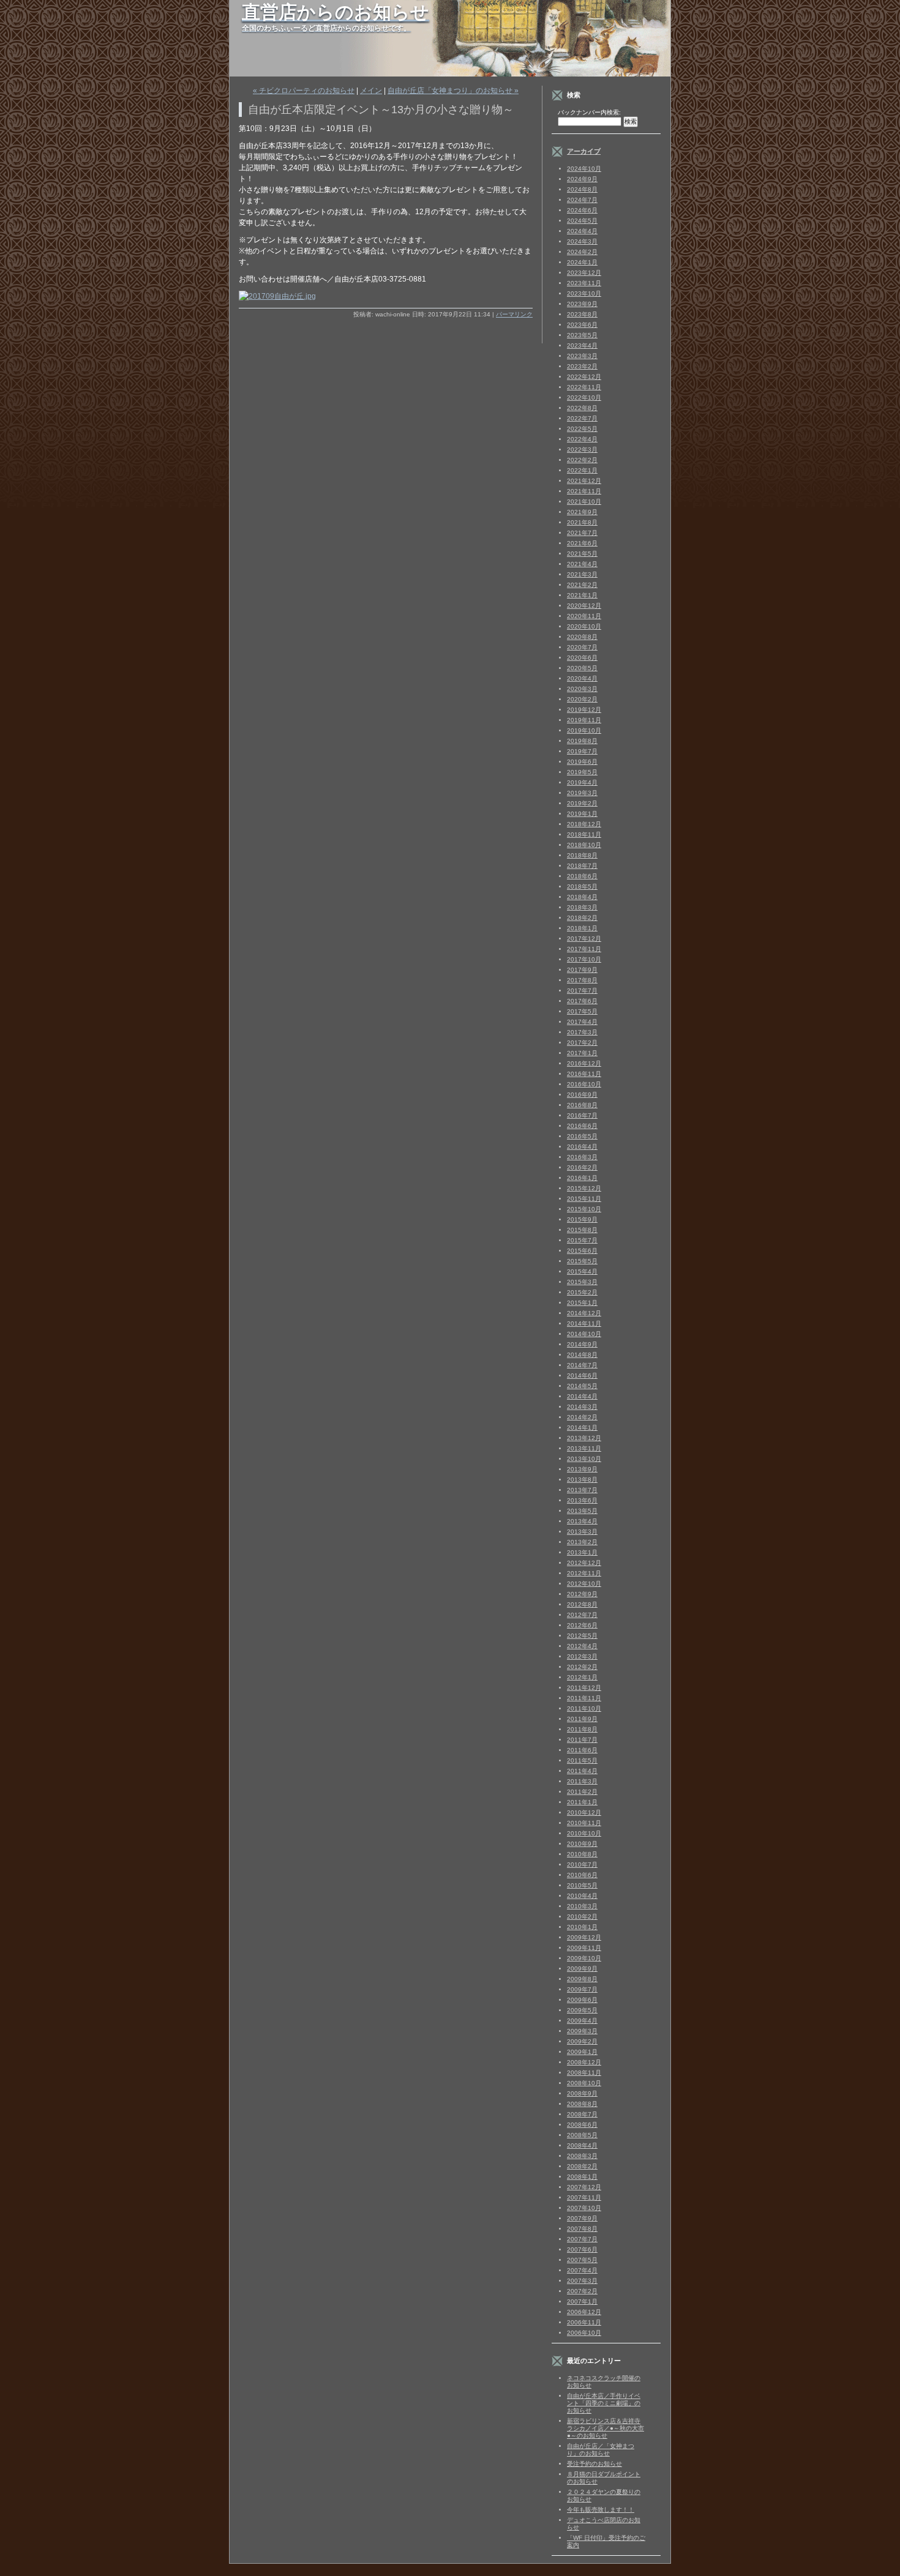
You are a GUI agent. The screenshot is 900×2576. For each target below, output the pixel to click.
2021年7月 (582, 533)
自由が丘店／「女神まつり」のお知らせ (601, 2450)
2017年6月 (582, 1001)
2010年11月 (584, 1823)
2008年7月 (582, 2114)
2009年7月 (582, 1989)
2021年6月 (582, 543)
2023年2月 (582, 366)
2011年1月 (582, 1802)
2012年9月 (582, 1594)
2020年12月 (584, 606)
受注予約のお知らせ (594, 2464)
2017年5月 (582, 1011)
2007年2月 (582, 2291)
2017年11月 (584, 949)
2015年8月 (582, 1230)
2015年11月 (584, 1199)
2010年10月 (584, 1833)
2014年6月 (582, 1376)
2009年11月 (584, 1948)
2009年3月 (582, 2031)
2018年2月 (582, 918)
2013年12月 (584, 1438)
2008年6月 (582, 2125)
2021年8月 (582, 522)
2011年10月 (584, 1708)
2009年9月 (582, 1969)
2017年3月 (582, 1032)
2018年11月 (584, 834)
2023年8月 (582, 314)
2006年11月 (584, 2322)
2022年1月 (582, 470)
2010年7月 (582, 1865)
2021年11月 (584, 491)
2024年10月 (584, 169)
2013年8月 (582, 1480)
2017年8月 (582, 980)
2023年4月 (582, 345)
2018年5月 (582, 887)
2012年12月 (584, 1563)
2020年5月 (582, 668)
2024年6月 (582, 210)
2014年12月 (584, 1313)
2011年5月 (582, 1760)
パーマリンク (514, 314)
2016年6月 (582, 1126)
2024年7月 (582, 200)
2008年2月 (582, 2166)
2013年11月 (584, 1448)
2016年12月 (584, 1063)
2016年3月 (582, 1157)
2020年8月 (582, 637)
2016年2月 (582, 1167)
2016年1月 (582, 1178)
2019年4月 (582, 782)
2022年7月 (582, 418)
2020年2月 (582, 699)
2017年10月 (584, 959)
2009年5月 (582, 2010)
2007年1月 (582, 2302)
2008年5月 (582, 2135)
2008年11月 (584, 2073)
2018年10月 (584, 845)
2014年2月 (582, 1417)
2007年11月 (584, 2197)
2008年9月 (582, 2093)
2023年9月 (582, 304)
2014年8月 (582, 1355)
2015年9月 (582, 1219)
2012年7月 (582, 1615)
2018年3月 (582, 907)
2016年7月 (582, 1115)
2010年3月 (582, 1906)
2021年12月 (584, 481)
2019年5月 (582, 772)
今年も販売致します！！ (601, 2510)
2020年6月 (582, 658)
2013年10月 (584, 1459)
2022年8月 (582, 408)
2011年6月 (582, 1750)
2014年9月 (582, 1344)
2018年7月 (582, 866)
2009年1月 (582, 2052)
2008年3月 (582, 2156)
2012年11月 (584, 1573)
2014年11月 (584, 1323)
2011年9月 (582, 1719)
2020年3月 (582, 689)
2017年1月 (582, 1053)
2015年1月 (582, 1303)
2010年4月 (582, 1896)
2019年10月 (584, 730)
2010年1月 (582, 1927)
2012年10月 (584, 1584)
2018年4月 (582, 897)
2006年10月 (584, 2333)
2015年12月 (584, 1188)
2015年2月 (582, 1292)
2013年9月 (582, 1469)
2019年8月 (582, 741)
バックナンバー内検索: (589, 112)
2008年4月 (582, 2145)
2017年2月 (582, 1043)
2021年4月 (582, 564)
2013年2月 (582, 1542)
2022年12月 (584, 377)
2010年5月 (582, 1885)
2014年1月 (582, 1428)
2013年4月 (582, 1521)
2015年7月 (582, 1240)
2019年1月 (582, 814)
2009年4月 (582, 2021)
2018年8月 (582, 855)
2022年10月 (584, 398)
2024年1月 (582, 262)
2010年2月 (582, 1917)
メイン (371, 91)
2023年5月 (582, 335)
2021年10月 (584, 502)
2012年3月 (582, 1656)
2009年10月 (584, 1958)
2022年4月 (582, 439)
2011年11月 (584, 1698)
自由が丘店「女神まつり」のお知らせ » (453, 91)
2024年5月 (582, 221)
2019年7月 (582, 751)
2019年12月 (584, 710)
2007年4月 (582, 2270)
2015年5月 (582, 1261)
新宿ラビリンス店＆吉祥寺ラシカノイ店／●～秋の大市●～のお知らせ (606, 2428)
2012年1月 (582, 1677)
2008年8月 (582, 2104)
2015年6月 (582, 1251)
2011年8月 (582, 1729)
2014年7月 (582, 1365)
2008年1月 (582, 2177)
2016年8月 (582, 1105)
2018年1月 (582, 928)
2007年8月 (582, 2229)
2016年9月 (582, 1095)
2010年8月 (582, 1854)
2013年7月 (582, 1490)
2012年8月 (582, 1604)
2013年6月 (582, 1500)
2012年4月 (582, 1646)
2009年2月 (582, 2041)
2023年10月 (584, 293)
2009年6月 (582, 2000)
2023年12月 (584, 273)
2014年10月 (584, 1334)
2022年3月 (582, 450)
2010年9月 (582, 1844)
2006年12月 (584, 2312)
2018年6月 (582, 876)
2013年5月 (582, 1511)
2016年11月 (584, 1074)
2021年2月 (582, 585)
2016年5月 (582, 1136)
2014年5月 (582, 1386)
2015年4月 (582, 1271)
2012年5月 (582, 1636)
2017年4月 (582, 1022)
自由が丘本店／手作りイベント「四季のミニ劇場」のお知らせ (604, 2403)
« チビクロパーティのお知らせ (304, 91)
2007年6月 (582, 2249)
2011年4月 (582, 1771)
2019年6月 (582, 762)
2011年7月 (582, 1740)
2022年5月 (582, 429)
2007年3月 (582, 2281)
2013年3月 (582, 1532)
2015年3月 (582, 1282)
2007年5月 (582, 2260)
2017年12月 (584, 939)
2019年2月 (582, 803)
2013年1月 (582, 1552)
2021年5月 (582, 554)
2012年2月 (582, 1667)
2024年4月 (582, 231)
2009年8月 (582, 1979)
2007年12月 (584, 2187)
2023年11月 (584, 283)
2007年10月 (584, 2208)
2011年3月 (582, 1781)
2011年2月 (582, 1792)
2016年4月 (582, 1147)
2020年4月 (582, 678)
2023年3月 (582, 356)
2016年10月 (584, 1084)
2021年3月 (582, 574)
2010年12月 (584, 1813)
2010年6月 (582, 1875)
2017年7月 (582, 991)
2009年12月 (584, 1937)
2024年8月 (582, 189)
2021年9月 (582, 512)
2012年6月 (582, 1625)
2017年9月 (582, 970)
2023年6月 (582, 325)
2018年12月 (584, 824)
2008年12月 (584, 2062)
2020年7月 (582, 647)
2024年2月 (582, 252)
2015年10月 (584, 1209)
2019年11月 (584, 720)
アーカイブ (584, 151)
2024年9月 (582, 179)
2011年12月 (584, 1688)
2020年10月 (584, 626)
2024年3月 (582, 241)
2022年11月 (584, 387)
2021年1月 (582, 595)
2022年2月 (582, 460)
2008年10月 (584, 2083)
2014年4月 (582, 1396)
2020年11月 (584, 616)
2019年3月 (582, 793)
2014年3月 (582, 1407)
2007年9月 (582, 2218)
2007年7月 (582, 2239)
